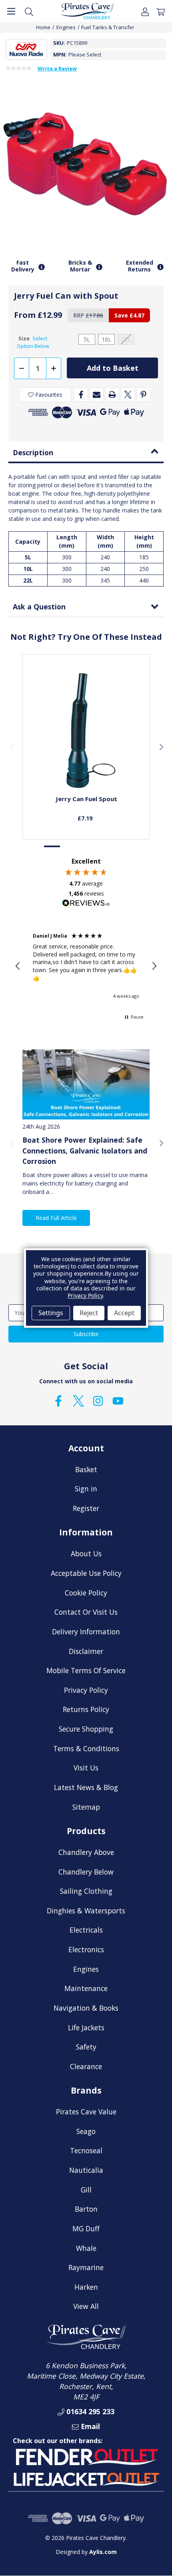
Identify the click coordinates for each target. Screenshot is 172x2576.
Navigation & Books (86, 2008)
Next (161, 747)
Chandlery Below (86, 1872)
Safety (86, 2047)
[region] (86, 966)
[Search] (29, 11)
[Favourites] (86, 769)
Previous (11, 747)
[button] (18, 966)
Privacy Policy (86, 1690)
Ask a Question (39, 607)
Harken (86, 2287)
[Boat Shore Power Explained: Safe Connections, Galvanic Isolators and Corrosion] (86, 1084)
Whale (86, 2248)
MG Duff (86, 2228)
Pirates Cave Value (86, 2112)
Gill (86, 2190)
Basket (86, 1469)
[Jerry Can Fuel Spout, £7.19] (86, 731)
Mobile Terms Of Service (86, 1670)
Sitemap (86, 1807)
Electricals (86, 1930)
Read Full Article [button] (56, 1218)
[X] (128, 395)
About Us (86, 1553)
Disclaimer (86, 1651)
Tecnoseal (86, 2150)
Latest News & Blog (86, 1787)
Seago (86, 2131)
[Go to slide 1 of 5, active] (52, 847)
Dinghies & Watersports (86, 1911)
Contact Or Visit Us (86, 1612)
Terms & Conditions (86, 1748)
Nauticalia (86, 2170)
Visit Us (86, 1768)
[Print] (112, 395)
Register (86, 1508)
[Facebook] (81, 395)
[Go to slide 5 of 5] (120, 847)
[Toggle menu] (11, 11)
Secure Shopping (86, 1729)
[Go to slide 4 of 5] (103, 847)
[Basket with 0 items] (161, 11)
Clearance (86, 2066)
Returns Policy (86, 1709)
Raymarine (86, 2267)
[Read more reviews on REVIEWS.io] (86, 904)
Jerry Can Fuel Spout (86, 799)
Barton (86, 2209)
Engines (86, 1969)
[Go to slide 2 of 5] (69, 847)
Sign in (86, 1489)
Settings (51, 1313)
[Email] (97, 395)
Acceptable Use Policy (86, 1573)
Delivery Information (86, 1632)
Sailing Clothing (86, 1891)
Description (33, 452)
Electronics (86, 1949)
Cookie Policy (86, 1593)
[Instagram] (98, 1401)
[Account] (145, 11)
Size (33, 342)
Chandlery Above (86, 1852)
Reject (89, 1313)
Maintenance (86, 1988)
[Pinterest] (143, 395)
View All (86, 2306)
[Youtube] (118, 1401)
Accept (124, 1313)
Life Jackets (86, 2027)
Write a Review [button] (57, 69)
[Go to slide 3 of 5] (86, 847)
